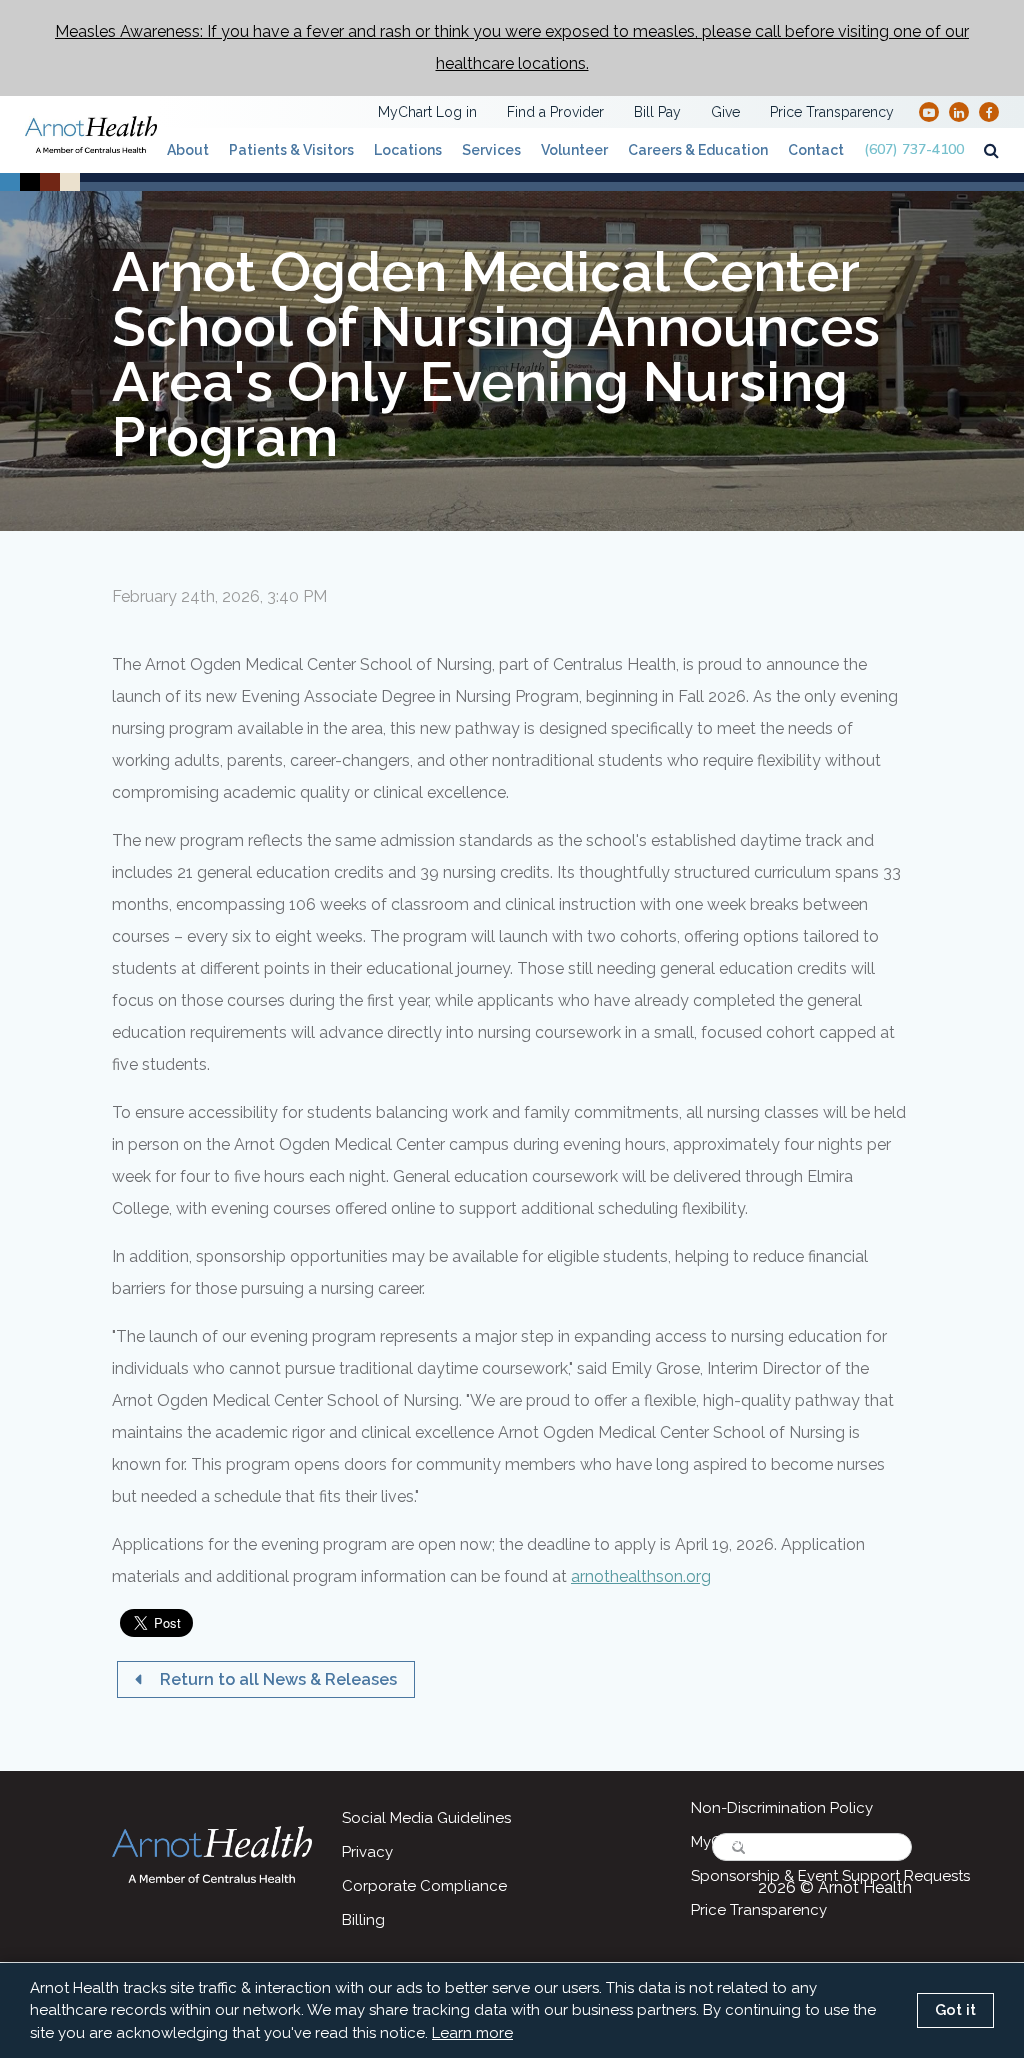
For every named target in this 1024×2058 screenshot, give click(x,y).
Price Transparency (832, 112)
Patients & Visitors (291, 150)
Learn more (472, 2033)
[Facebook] (989, 111)
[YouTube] (929, 111)
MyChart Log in (427, 112)
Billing (363, 1920)
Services (491, 150)
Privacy (367, 1852)
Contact (816, 150)
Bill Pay (657, 112)
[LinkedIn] (959, 111)
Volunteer (574, 150)
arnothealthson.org (641, 1576)
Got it (955, 2010)
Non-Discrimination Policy (782, 1808)
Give (725, 112)
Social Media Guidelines (426, 1818)
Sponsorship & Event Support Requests (830, 1876)
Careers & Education (698, 150)
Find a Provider (555, 112)
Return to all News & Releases (276, 1679)
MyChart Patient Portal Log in (794, 1842)
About (188, 150)
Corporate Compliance (424, 1886)
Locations (408, 150)
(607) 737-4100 (914, 149)
